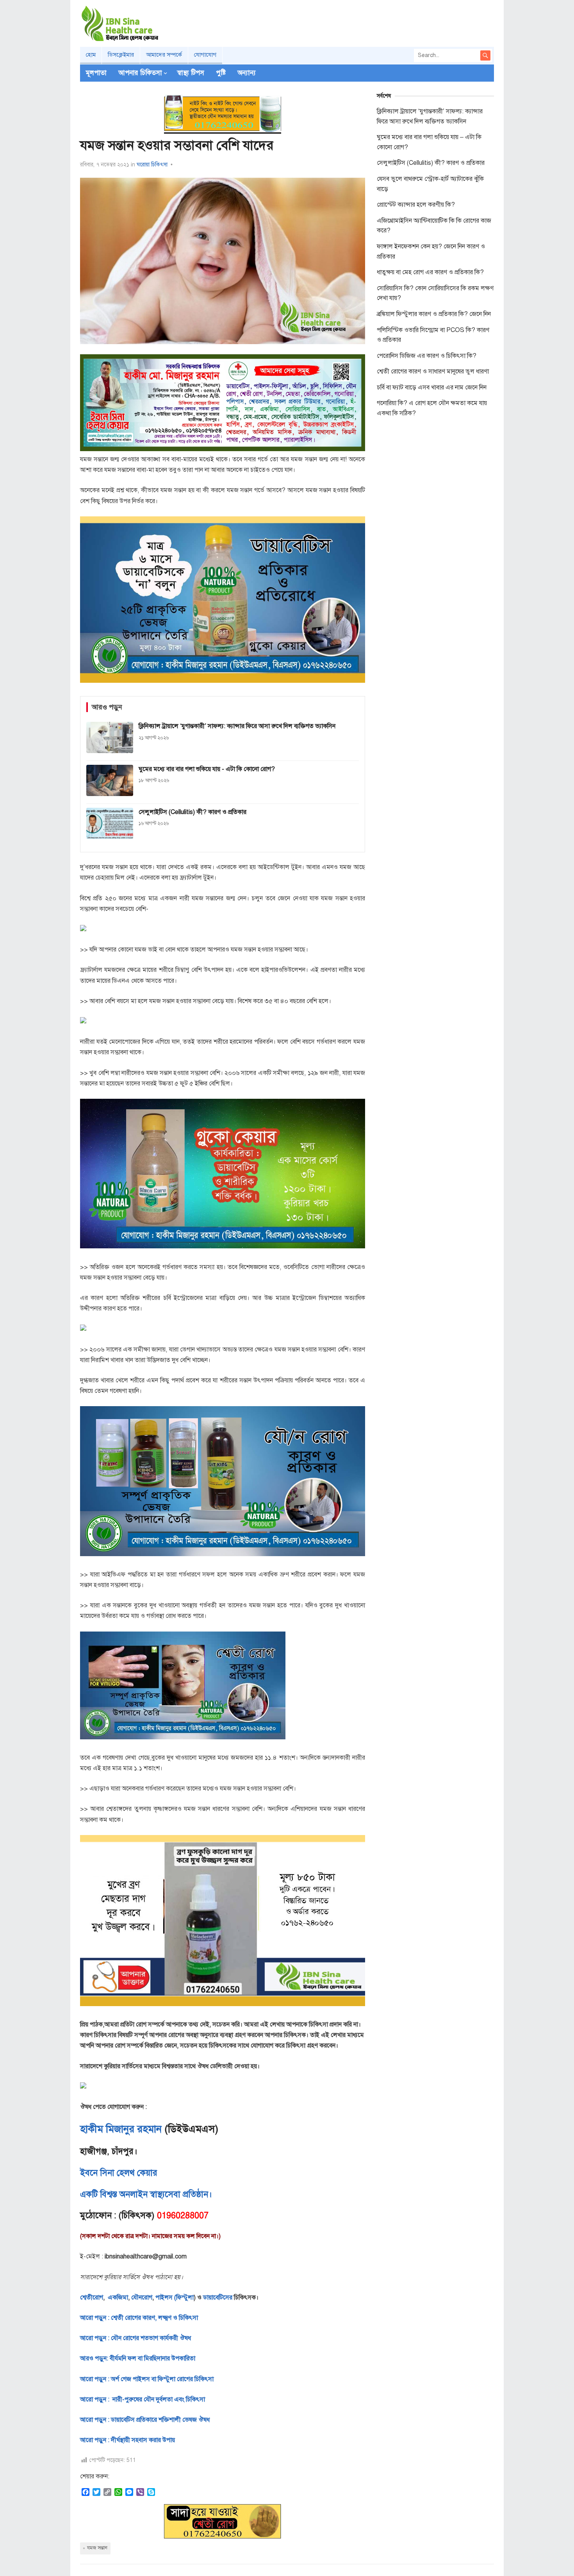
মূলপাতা (96, 73)
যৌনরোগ (142, 2298)
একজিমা (117, 2298)
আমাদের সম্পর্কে (164, 55)
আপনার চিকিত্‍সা (140, 73)
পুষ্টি (221, 73)
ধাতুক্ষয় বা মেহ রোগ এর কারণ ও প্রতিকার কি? (430, 272)
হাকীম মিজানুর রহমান (121, 2129)
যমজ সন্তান (97, 2548)
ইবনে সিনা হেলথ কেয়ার (119, 2173)
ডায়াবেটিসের (218, 2298)
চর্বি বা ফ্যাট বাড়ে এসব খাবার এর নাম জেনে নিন (432, 387)
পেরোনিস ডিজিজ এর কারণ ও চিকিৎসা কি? (427, 356)
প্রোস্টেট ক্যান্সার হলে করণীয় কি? (416, 205)
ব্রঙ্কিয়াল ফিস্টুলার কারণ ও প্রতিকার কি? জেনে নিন (434, 314)
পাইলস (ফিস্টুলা (174, 2298)
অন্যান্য (247, 73)
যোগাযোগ (205, 55)
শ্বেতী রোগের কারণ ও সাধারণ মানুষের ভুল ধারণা (433, 371)
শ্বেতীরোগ (92, 2298)
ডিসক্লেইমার (121, 55)
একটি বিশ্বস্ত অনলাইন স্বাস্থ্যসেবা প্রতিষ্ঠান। (146, 2194)
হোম (91, 55)
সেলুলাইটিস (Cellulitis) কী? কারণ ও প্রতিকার (431, 163)
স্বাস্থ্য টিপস (191, 73)
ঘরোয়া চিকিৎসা (152, 165)
